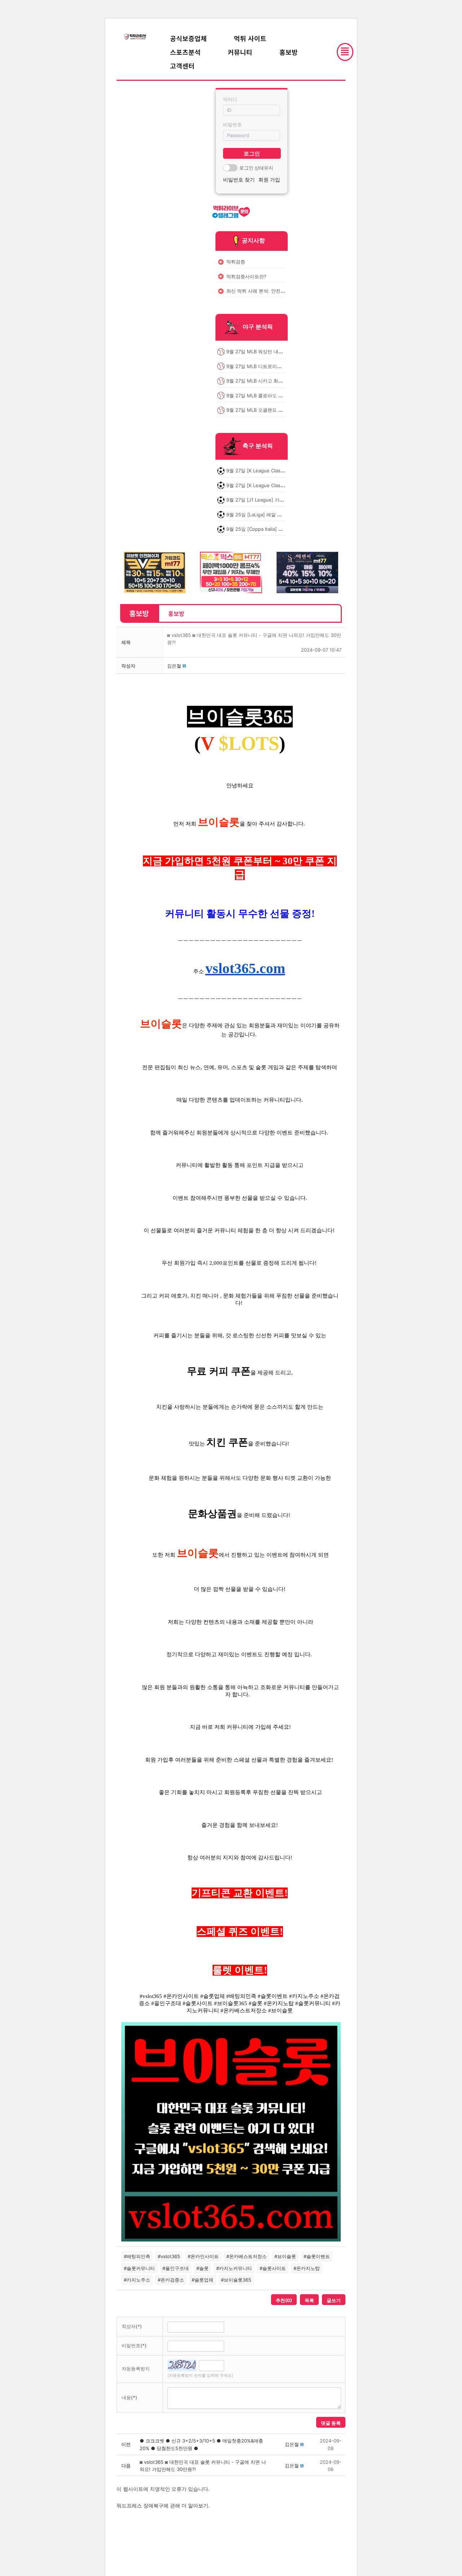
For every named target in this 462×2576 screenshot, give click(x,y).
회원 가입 (269, 180)
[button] (174, 666)
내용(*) (129, 2397)
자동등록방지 (136, 2369)
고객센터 (182, 66)
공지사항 (253, 240)
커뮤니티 (240, 52)
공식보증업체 (188, 38)
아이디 (230, 99)
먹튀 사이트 (250, 38)
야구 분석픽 (258, 327)
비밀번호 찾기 (239, 180)
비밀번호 (232, 124)
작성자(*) (132, 2326)
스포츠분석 (185, 52)
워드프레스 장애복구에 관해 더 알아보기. (163, 2505)
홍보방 (289, 52)
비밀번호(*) (134, 2345)
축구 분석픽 (258, 446)
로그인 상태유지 (256, 168)
